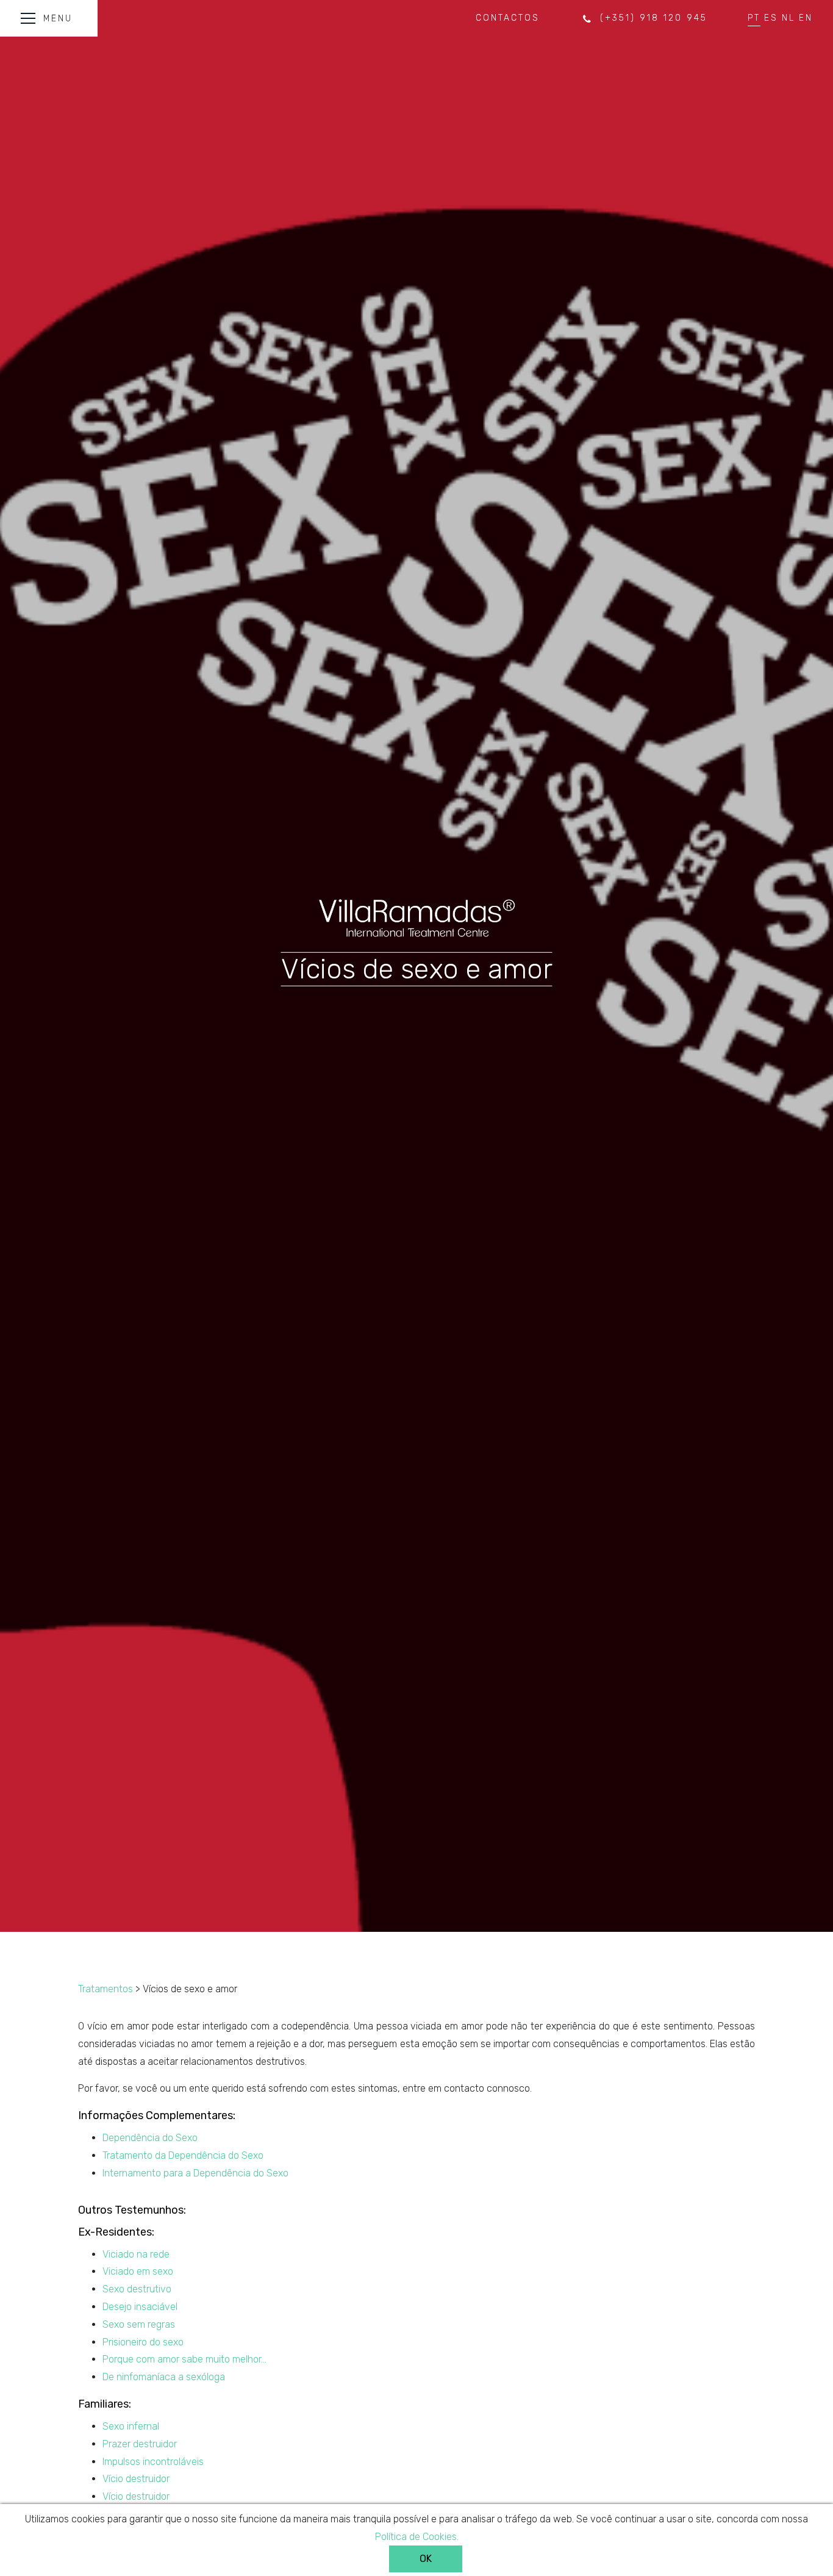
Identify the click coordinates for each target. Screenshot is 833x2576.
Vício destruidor (136, 2479)
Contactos (508, 18)
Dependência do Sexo (150, 2138)
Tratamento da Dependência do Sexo (183, 2155)
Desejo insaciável (140, 2307)
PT (754, 18)
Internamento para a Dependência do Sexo (195, 2173)
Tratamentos (105, 1989)
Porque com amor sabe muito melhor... (184, 2359)
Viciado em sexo (138, 2271)
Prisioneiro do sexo (143, 2342)
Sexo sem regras (139, 2324)
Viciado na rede (136, 2254)
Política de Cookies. (417, 2537)
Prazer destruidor (140, 2444)
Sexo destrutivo (137, 2289)
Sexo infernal (131, 2426)
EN (806, 18)
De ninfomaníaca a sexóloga (164, 2377)
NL (788, 18)
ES (771, 18)
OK (426, 2559)
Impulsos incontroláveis (153, 2462)
